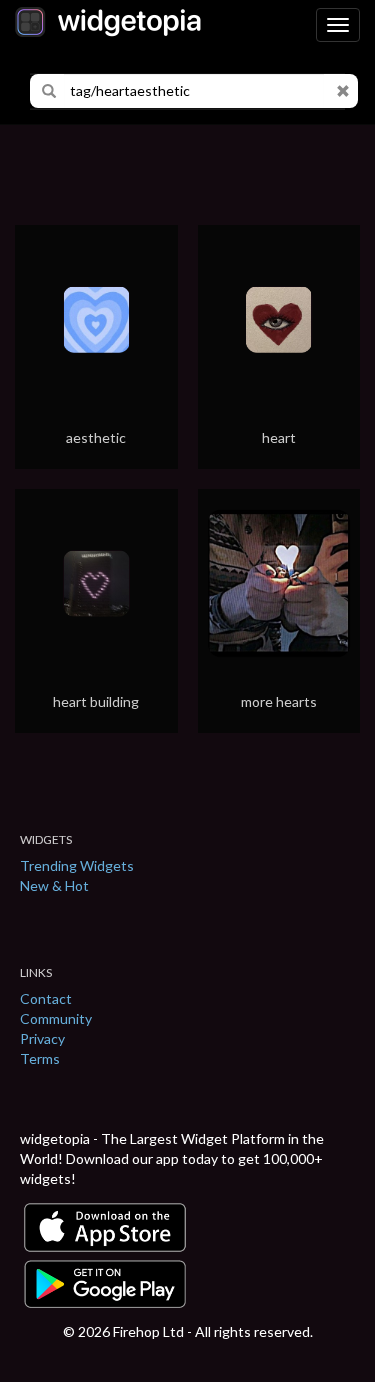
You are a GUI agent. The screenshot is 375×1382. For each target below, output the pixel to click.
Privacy (42, 1038)
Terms (40, 1058)
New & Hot (54, 885)
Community (56, 1018)
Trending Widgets (77, 865)
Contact (46, 998)
